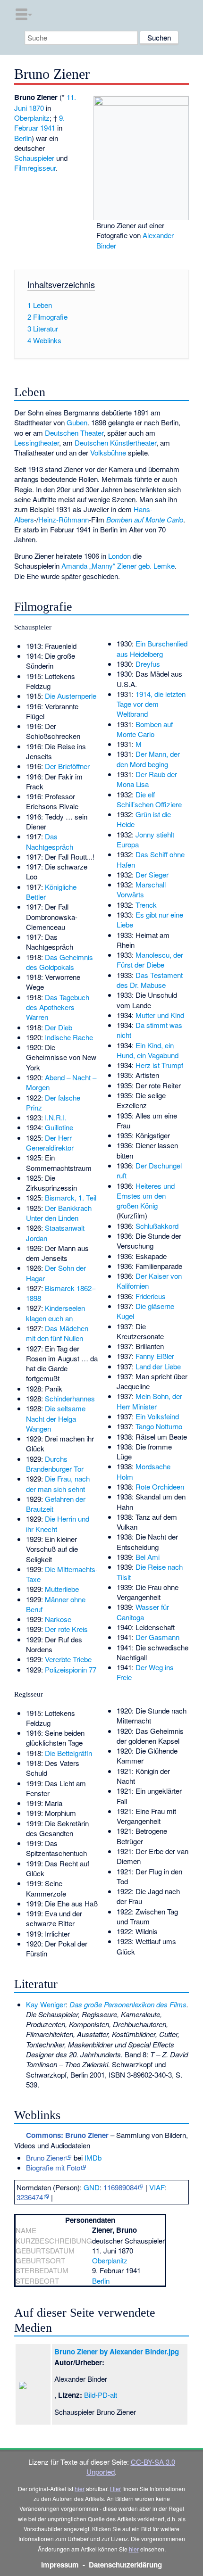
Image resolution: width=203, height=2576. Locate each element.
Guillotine (59, 1127)
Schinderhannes (70, 1398)
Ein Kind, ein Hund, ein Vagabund (148, 1050)
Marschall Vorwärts (141, 889)
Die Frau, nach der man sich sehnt (58, 1483)
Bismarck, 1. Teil (71, 1197)
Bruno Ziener (46, 2158)
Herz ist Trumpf (159, 1065)
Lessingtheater (37, 443)
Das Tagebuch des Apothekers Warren (58, 1007)
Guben (77, 422)
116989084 (120, 2187)
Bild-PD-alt (101, 2395)
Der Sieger (152, 874)
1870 (36, 108)
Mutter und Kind (160, 1015)
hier (80, 2489)
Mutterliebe (62, 1589)
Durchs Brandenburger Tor (55, 1464)
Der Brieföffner (67, 766)
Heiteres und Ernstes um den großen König (146, 1196)
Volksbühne (108, 452)
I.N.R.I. (56, 1117)
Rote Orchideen (160, 1487)
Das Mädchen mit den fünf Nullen (57, 1333)
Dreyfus (148, 664)
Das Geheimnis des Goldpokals (59, 962)
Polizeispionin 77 (71, 1669)
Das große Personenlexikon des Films (128, 2004)
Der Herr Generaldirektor (50, 1143)
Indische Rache (69, 1037)
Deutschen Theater (74, 433)
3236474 (30, 2197)
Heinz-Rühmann (63, 519)
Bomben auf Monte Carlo (145, 519)
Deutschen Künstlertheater (115, 443)
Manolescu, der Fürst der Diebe (150, 960)
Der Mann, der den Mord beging (148, 759)
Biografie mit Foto (53, 2167)
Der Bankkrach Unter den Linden (59, 1213)
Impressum (60, 2565)
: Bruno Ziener (67, 2135)
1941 (48, 128)
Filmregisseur (35, 168)
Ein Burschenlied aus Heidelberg (152, 648)
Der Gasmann (157, 1637)
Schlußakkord (157, 1226)
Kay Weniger (46, 2004)
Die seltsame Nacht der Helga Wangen (56, 1418)
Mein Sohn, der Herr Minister (149, 1401)
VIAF (157, 2187)
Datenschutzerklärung (125, 2565)
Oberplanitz (32, 118)
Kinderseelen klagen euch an (55, 1313)
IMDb (93, 2158)
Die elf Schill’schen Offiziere (149, 799)
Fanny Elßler (155, 1356)
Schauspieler (34, 158)
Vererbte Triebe (68, 1659)
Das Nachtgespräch (50, 841)
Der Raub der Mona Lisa (147, 779)
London (119, 556)
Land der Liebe (158, 1366)
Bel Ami (148, 1557)
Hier (115, 2489)
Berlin (23, 138)
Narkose (58, 1619)
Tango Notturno (159, 1426)
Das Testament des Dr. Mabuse (150, 980)
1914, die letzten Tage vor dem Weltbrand (151, 704)
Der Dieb (59, 1027)
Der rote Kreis (66, 1629)
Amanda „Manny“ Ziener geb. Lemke (118, 566)
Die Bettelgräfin (68, 1753)
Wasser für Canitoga (143, 1612)
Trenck (146, 905)
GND (92, 2187)
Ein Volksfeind (157, 1416)
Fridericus (151, 1296)
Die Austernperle (71, 696)
